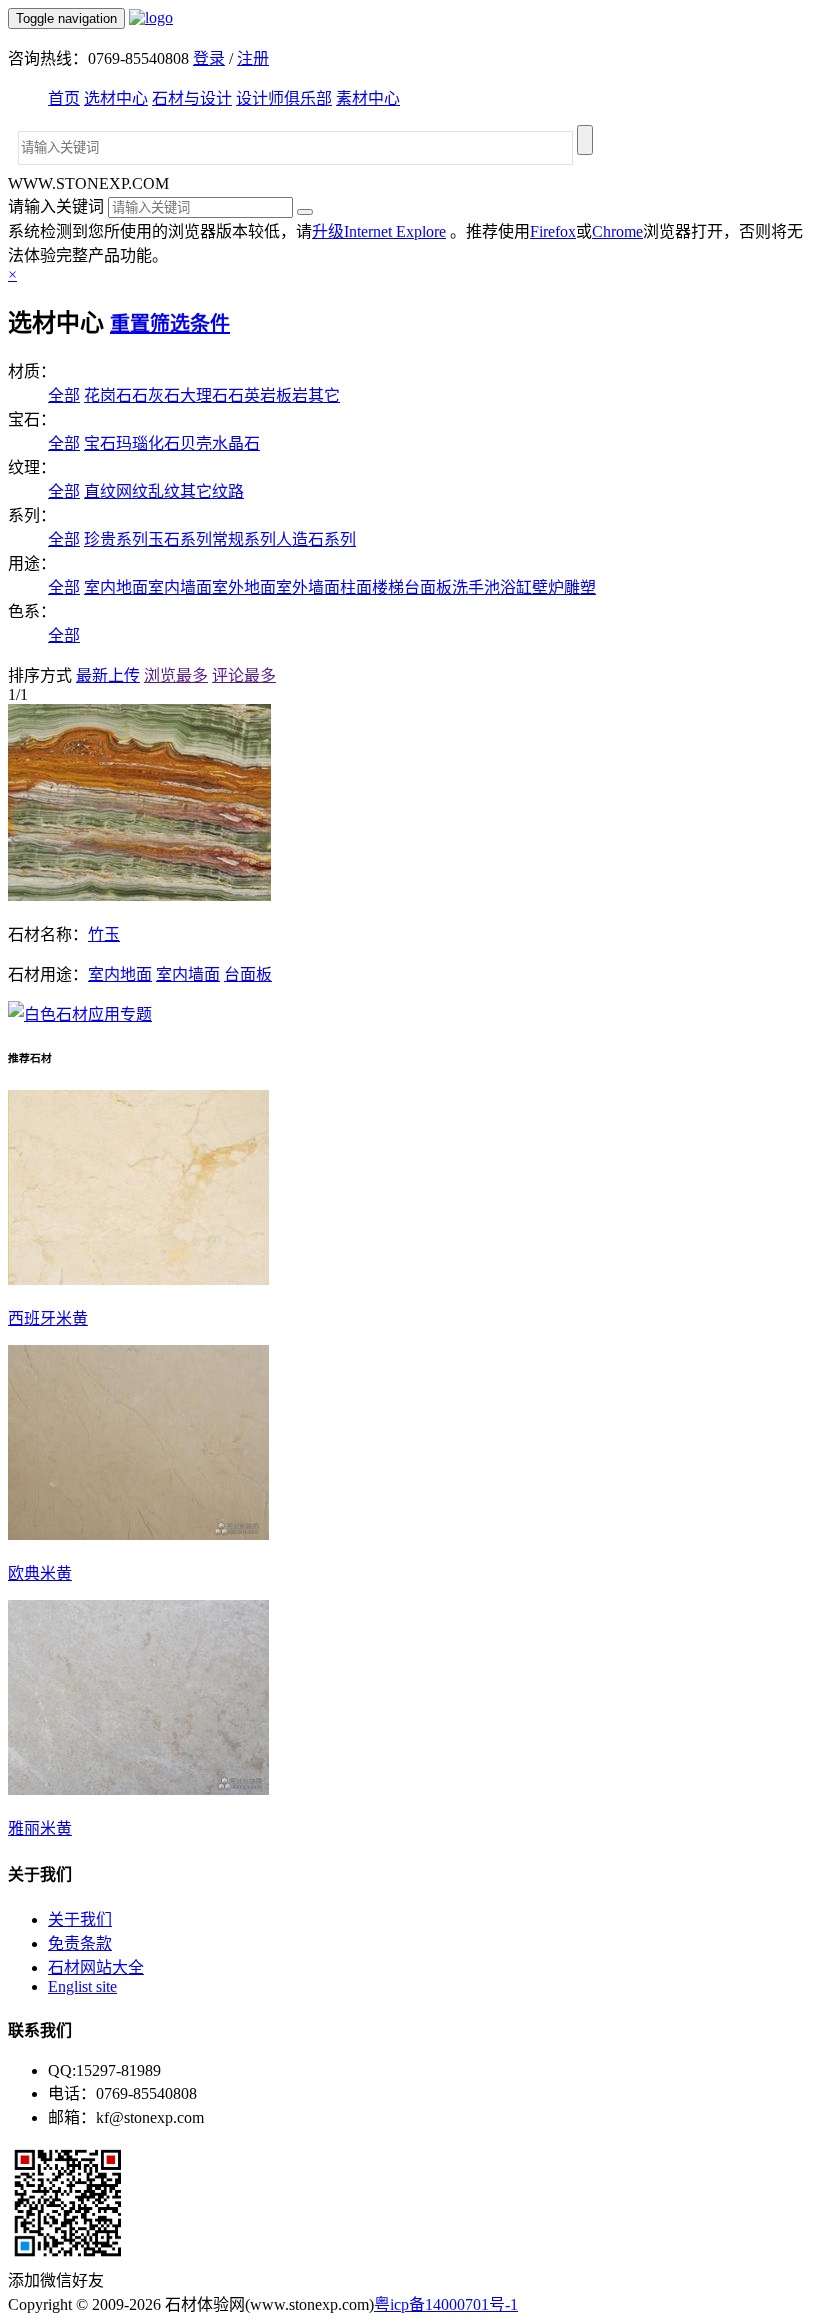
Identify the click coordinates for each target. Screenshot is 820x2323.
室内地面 (116, 587)
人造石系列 (316, 539)
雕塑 (580, 587)
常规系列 (244, 539)
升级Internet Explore (379, 231)
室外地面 (244, 587)
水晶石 (236, 443)
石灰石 (156, 395)
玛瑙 (132, 443)
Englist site (82, 1986)
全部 (64, 395)
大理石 (204, 395)
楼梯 (388, 587)
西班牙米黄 (48, 1318)
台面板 (428, 587)
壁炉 (548, 587)
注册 (253, 58)
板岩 (292, 395)
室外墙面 (308, 587)
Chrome (617, 231)
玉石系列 (180, 539)
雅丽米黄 (40, 1828)
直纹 (100, 491)
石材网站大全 (96, 1967)
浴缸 (516, 587)
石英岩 (252, 395)
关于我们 (80, 1919)
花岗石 (108, 395)
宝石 (100, 443)
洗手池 (476, 587)
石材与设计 (192, 98)
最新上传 (108, 675)
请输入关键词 (56, 206)
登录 (209, 58)
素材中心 (368, 98)
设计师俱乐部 (284, 98)
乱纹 (164, 491)
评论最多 (244, 675)
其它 (324, 395)
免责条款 (80, 1943)
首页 (64, 98)
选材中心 (116, 98)
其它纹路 (212, 491)
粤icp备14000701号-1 (446, 2304)
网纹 (132, 491)
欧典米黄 (40, 1573)
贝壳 (196, 443)
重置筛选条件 (170, 324)
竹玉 (104, 934)
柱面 (356, 587)
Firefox (553, 231)
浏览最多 (176, 675)
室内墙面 (180, 587)
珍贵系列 (116, 539)
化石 (164, 443)
